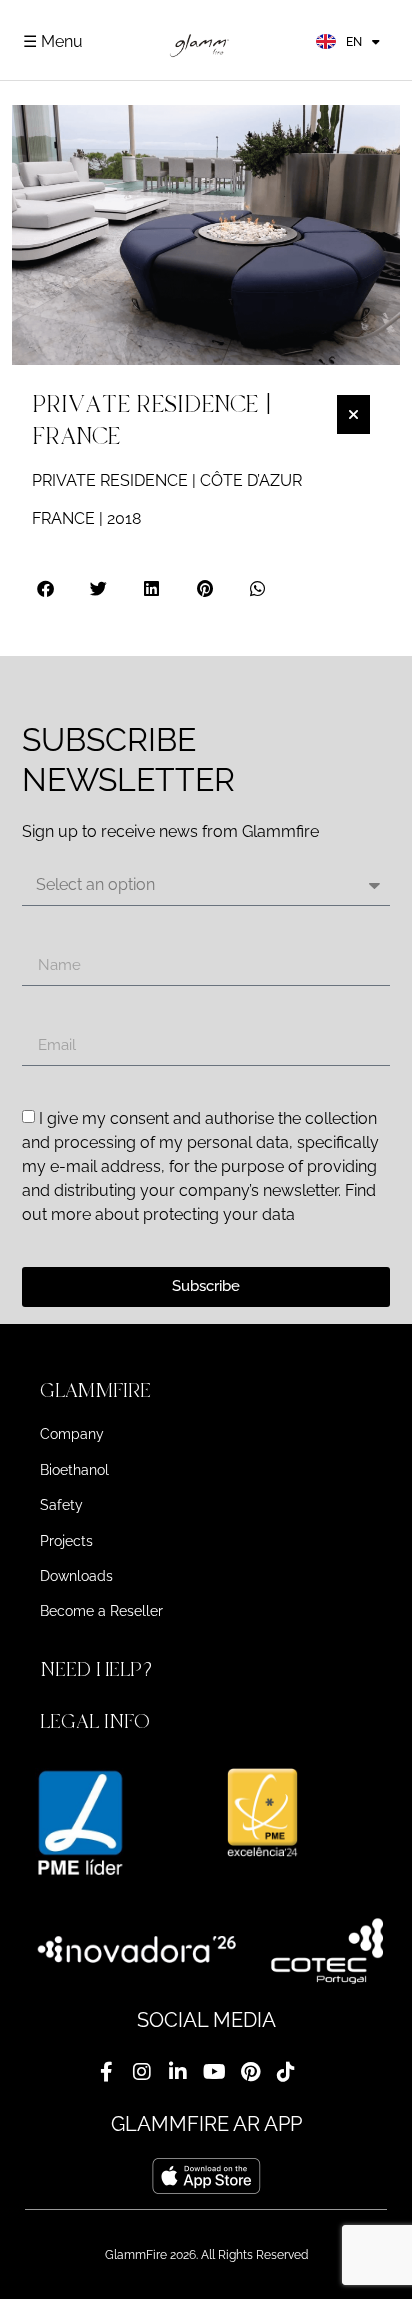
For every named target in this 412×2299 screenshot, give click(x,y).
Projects (66, 1541)
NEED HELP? (99, 1669)
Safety (61, 1505)
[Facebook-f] (106, 2072)
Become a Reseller (101, 1611)
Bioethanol (74, 1470)
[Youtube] (214, 2072)
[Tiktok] (286, 2072)
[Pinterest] (250, 2072)
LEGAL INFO (95, 1721)
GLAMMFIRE (95, 1390)
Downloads (76, 1576)
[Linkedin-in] (178, 2072)
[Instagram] (142, 2072)
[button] (46, 588)
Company (72, 1434)
